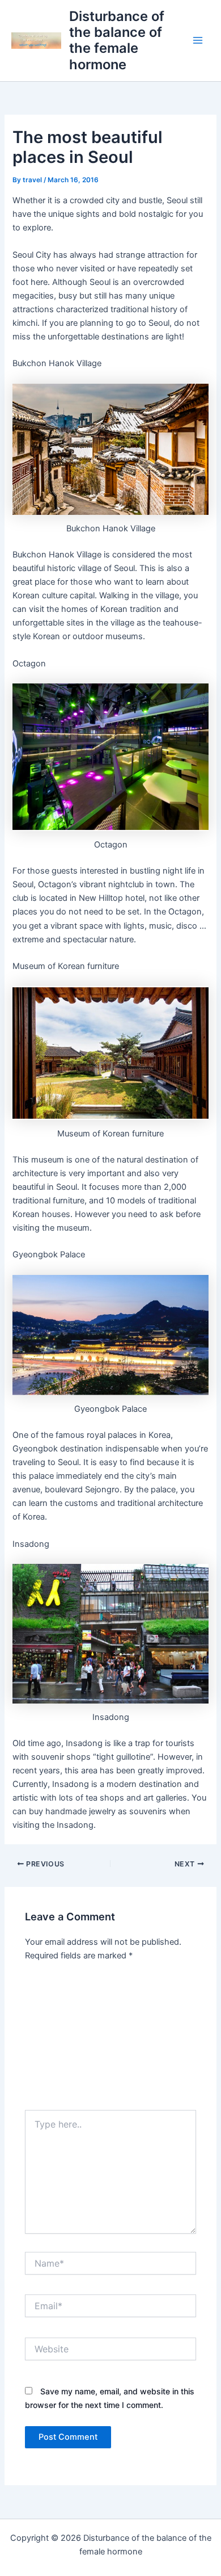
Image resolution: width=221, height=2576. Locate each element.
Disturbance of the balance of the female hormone (117, 40)
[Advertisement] (110, 2040)
